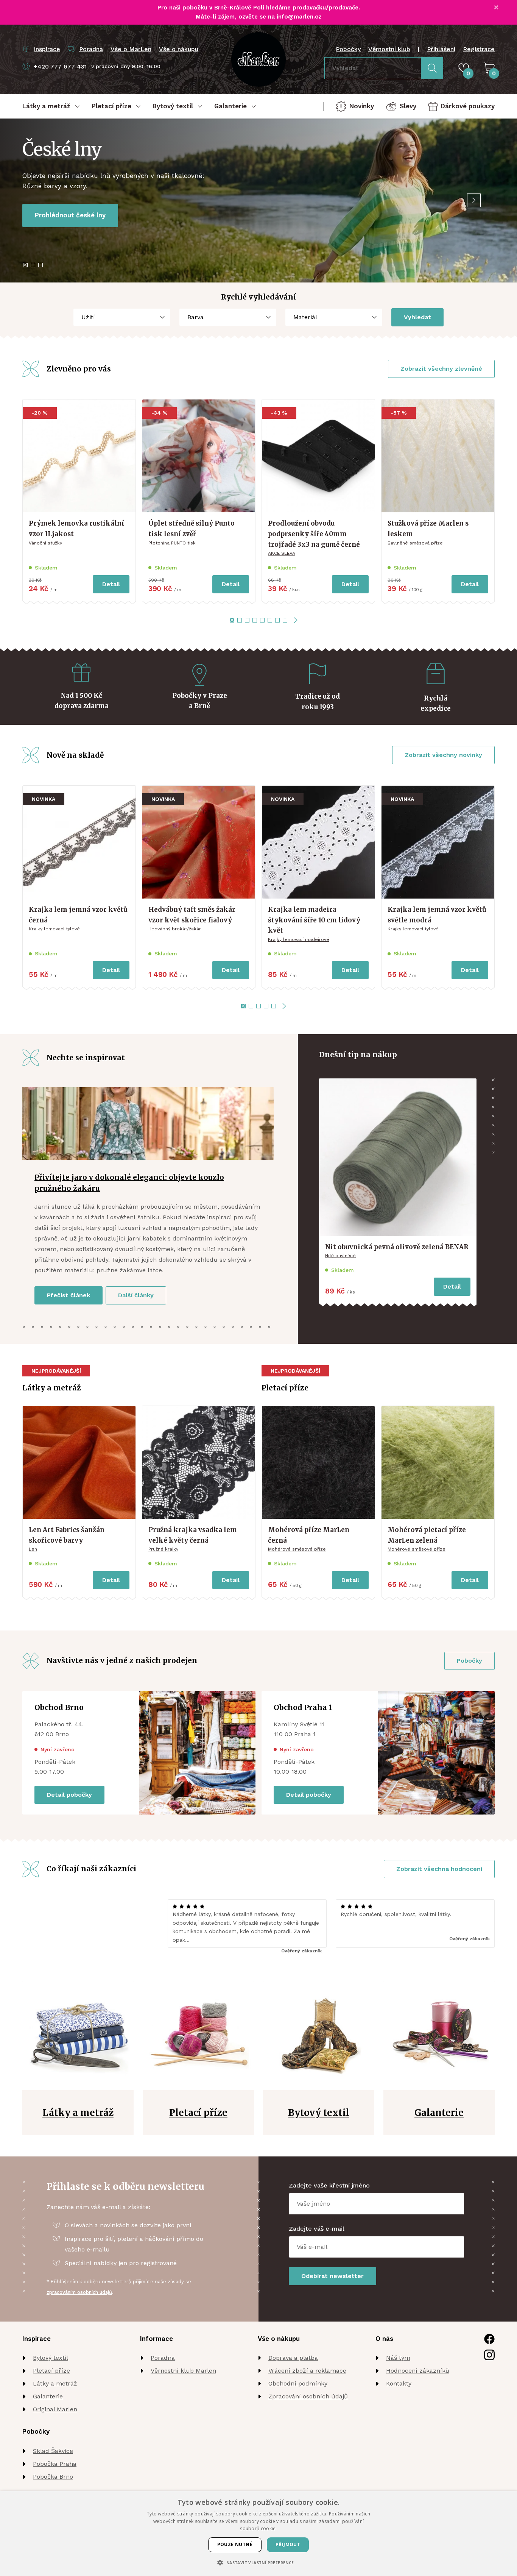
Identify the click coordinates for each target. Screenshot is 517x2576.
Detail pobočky (69, 1795)
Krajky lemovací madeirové (299, 939)
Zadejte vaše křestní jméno (329, 2185)
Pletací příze (51, 2371)
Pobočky (348, 49)
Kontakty (399, 2383)
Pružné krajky (163, 1549)
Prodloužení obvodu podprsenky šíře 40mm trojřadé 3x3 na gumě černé (314, 534)
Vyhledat (417, 317)
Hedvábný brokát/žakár (175, 929)
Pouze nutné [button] (235, 2544)
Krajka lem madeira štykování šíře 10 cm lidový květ (314, 920)
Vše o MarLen (131, 49)
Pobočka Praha (55, 2464)
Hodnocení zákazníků (418, 2371)
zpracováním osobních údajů (79, 2292)
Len (33, 1549)
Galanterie (48, 2396)
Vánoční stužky (45, 543)
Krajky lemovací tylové (54, 929)
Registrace (479, 49)
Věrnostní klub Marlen (183, 2371)
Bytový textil (51, 2358)
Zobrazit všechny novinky (443, 755)
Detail (111, 584)
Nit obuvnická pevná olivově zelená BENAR (397, 1247)
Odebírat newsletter (332, 2276)
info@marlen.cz (299, 17)
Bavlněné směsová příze (415, 543)
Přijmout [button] (288, 2544)
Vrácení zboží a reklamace (307, 2371)
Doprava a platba (293, 2358)
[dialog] (258, 2534)
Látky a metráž (55, 2383)
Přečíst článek (69, 1295)
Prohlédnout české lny (70, 215)
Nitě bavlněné (340, 1256)
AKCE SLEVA (282, 553)
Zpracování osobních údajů (308, 2396)
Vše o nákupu (179, 49)
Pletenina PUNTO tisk (172, 543)
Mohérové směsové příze (297, 1549)
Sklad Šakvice (53, 2451)
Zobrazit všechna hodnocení (439, 1869)
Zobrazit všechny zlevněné (441, 369)
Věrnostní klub (389, 49)
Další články (136, 1295)
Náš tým (398, 2358)
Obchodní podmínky (298, 2383)
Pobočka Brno (53, 2477)
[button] (258, 2563)
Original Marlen (55, 2409)
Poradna (163, 2358)
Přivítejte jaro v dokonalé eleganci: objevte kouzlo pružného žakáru (129, 1183)
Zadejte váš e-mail (317, 2229)
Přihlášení (441, 49)
